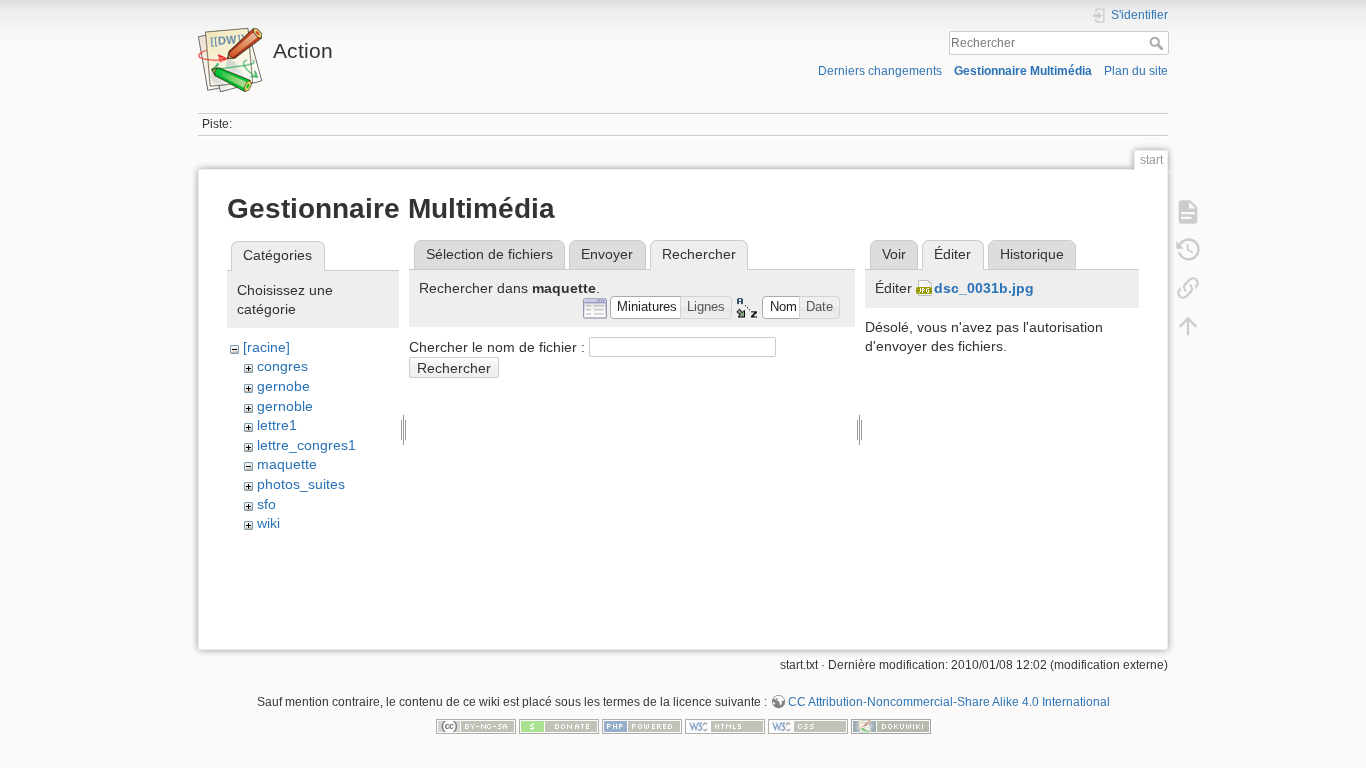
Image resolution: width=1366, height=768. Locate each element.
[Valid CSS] (808, 725)
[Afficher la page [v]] (1188, 212)
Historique (1032, 254)
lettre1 (277, 425)
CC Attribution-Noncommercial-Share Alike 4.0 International (949, 702)
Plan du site (1136, 71)
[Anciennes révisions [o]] (1188, 250)
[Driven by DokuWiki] (891, 725)
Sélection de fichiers (489, 254)
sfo (266, 504)
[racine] (266, 347)
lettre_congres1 (306, 445)
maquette (287, 464)
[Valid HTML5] (725, 725)
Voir (894, 254)
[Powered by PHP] (642, 725)
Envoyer (607, 254)
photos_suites (301, 484)
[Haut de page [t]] (1188, 326)
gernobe (283, 386)
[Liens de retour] (1188, 288)
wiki (268, 523)
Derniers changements (880, 71)
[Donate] (559, 725)
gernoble (285, 406)
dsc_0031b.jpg (984, 288)
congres (282, 366)
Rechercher (1158, 43)
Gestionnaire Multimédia (1023, 71)
